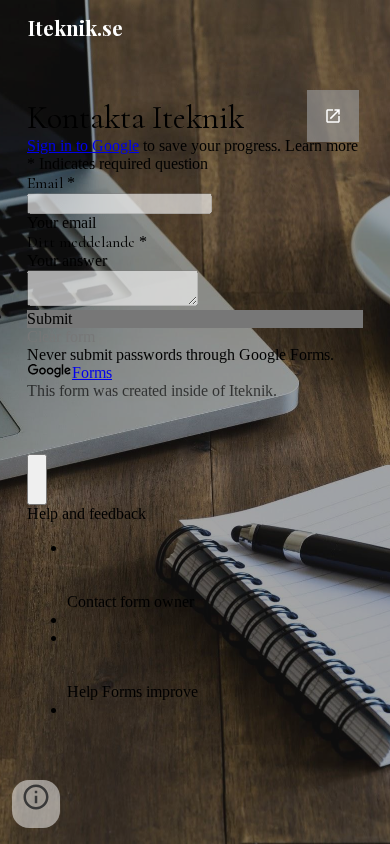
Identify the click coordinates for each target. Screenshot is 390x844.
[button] (36, 804)
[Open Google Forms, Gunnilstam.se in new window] (333, 116)
